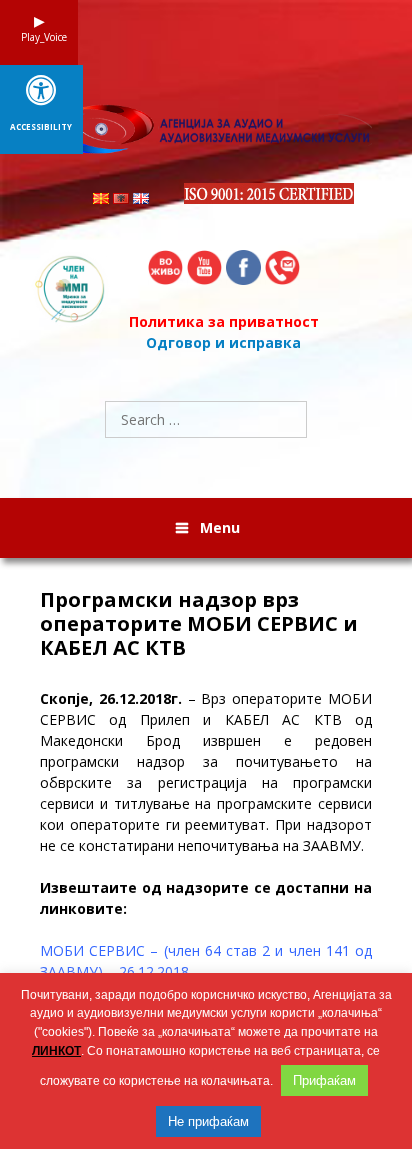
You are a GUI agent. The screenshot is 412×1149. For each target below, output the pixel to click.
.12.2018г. (148, 698)
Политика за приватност (224, 321)
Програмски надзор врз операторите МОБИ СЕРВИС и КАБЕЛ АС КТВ (199, 624)
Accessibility (41, 127)
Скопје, (69, 698)
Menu (220, 527)
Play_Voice (39, 37)
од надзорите (195, 887)
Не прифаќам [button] (208, 1121)
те (128, 887)
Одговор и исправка (223, 342)
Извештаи (79, 887)
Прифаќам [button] (324, 1080)
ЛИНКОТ (56, 1051)
